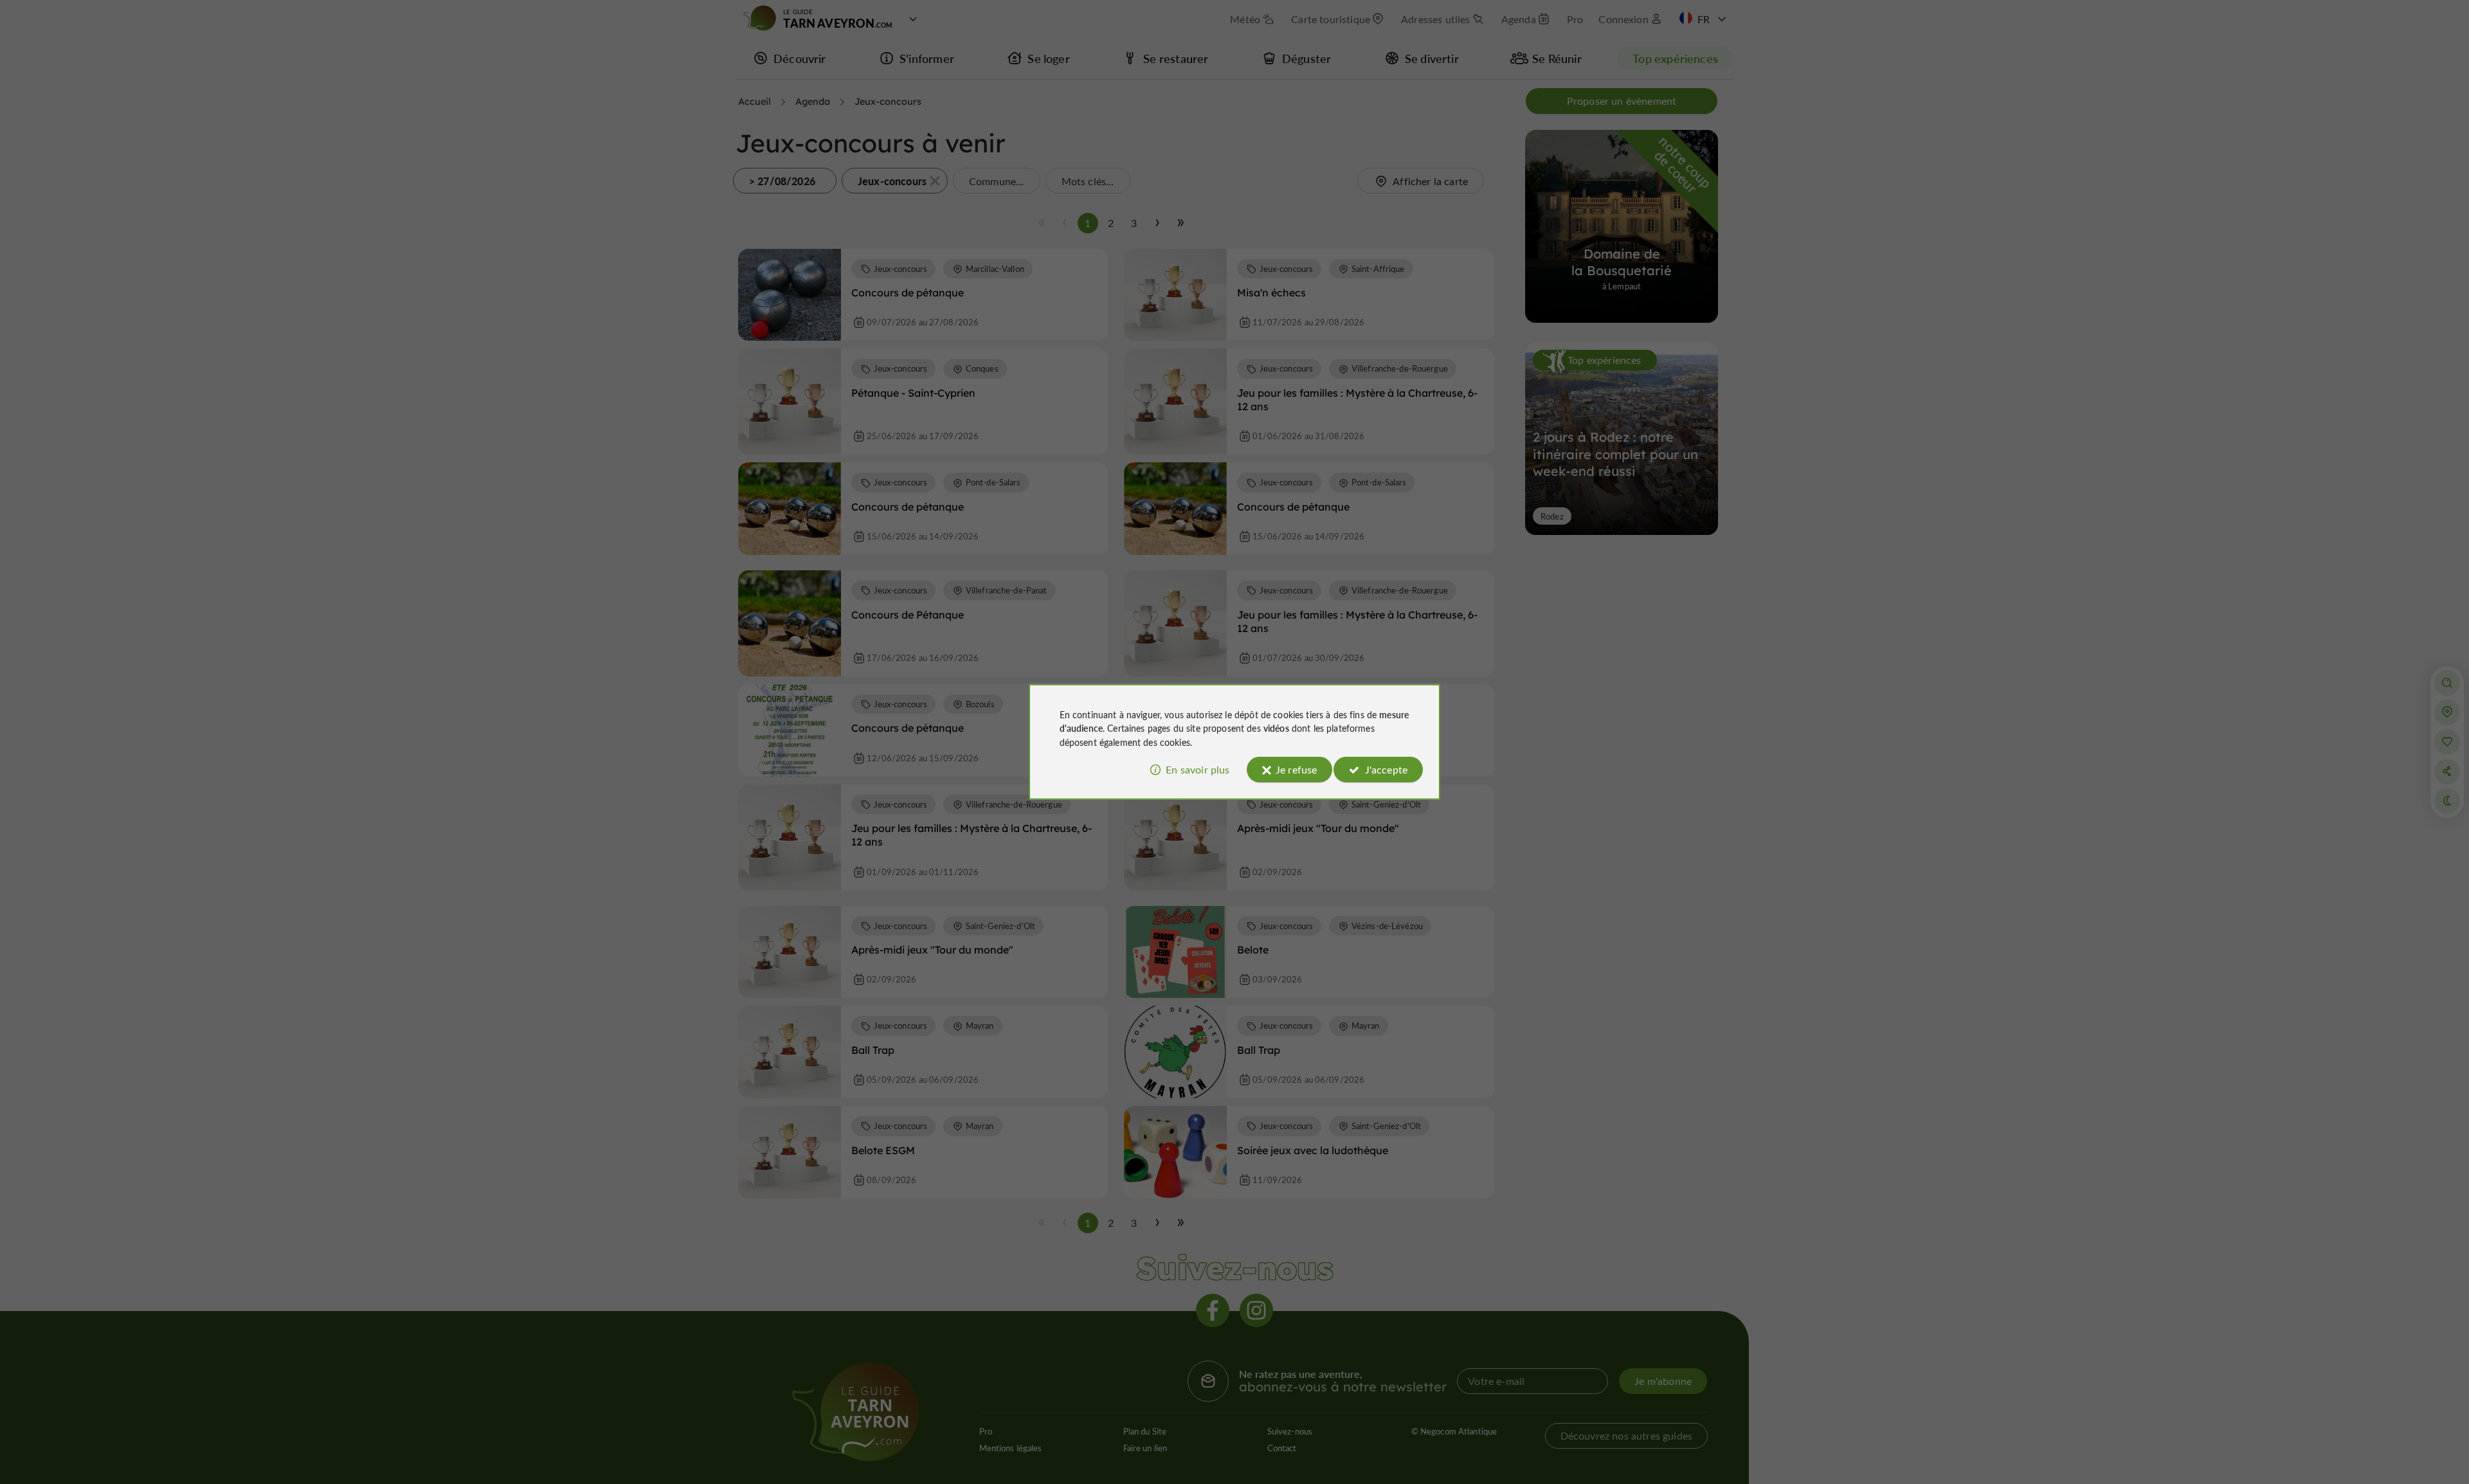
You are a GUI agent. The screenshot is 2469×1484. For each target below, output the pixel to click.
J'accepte (1386, 769)
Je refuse (1296, 769)
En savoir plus (1198, 769)
